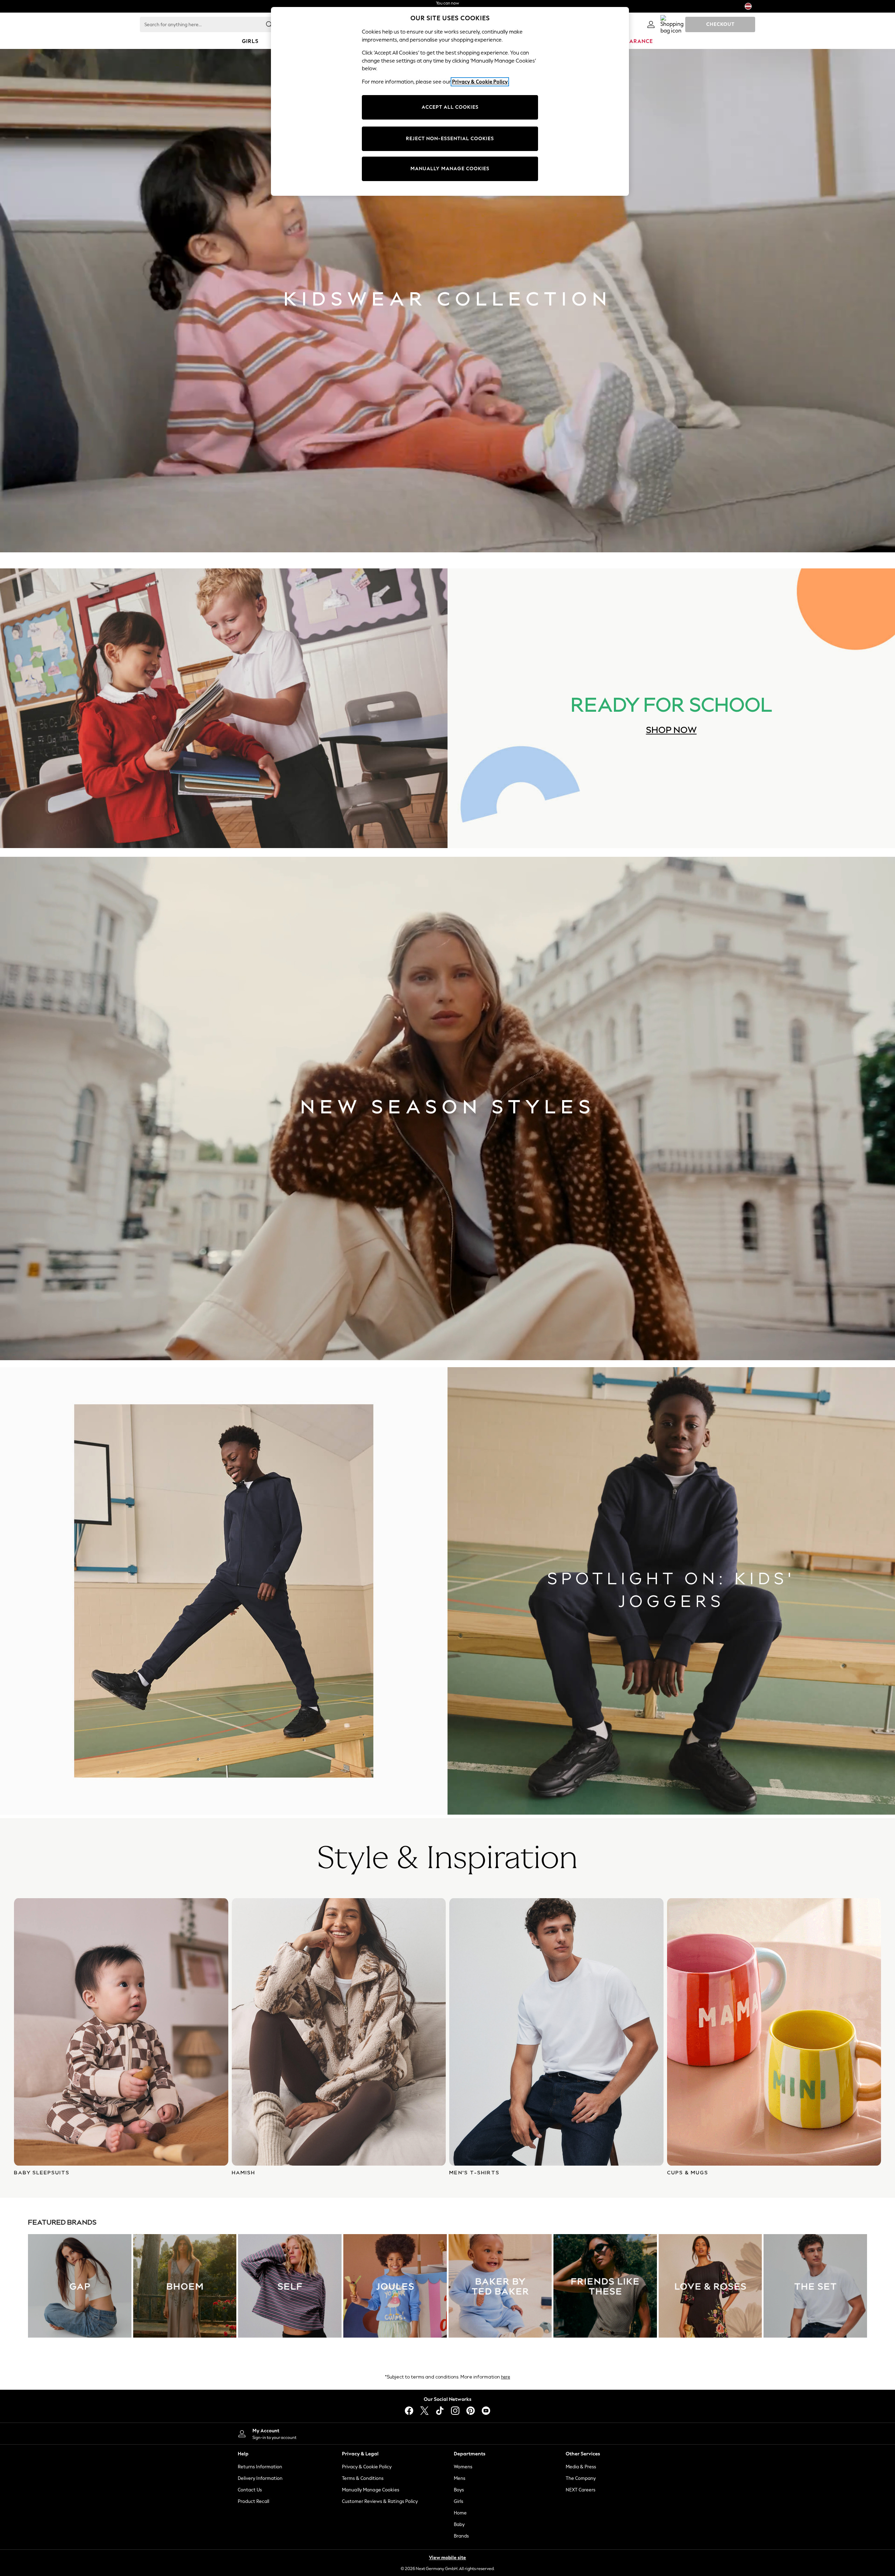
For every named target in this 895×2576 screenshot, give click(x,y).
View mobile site (447, 2558)
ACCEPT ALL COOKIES (450, 107)
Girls (459, 2501)
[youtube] (486, 2411)
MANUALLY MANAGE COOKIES (450, 169)
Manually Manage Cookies (371, 2490)
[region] (450, 101)
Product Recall (253, 2501)
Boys (459, 2490)
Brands (461, 2536)
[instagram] (455, 2411)
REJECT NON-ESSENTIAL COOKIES (450, 139)
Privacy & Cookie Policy (367, 2467)
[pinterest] (471, 2411)
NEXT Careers (581, 2490)
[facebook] (409, 2411)
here (506, 2377)
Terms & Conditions (363, 2478)
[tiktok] (440, 2411)
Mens (460, 2478)
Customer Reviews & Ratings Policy (380, 2501)
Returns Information (260, 2467)
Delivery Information (260, 2478)
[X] (424, 2411)
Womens (463, 2467)
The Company (581, 2478)
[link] (651, 24)
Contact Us (250, 2490)
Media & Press (581, 2467)
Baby (459, 2524)
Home (460, 2513)
